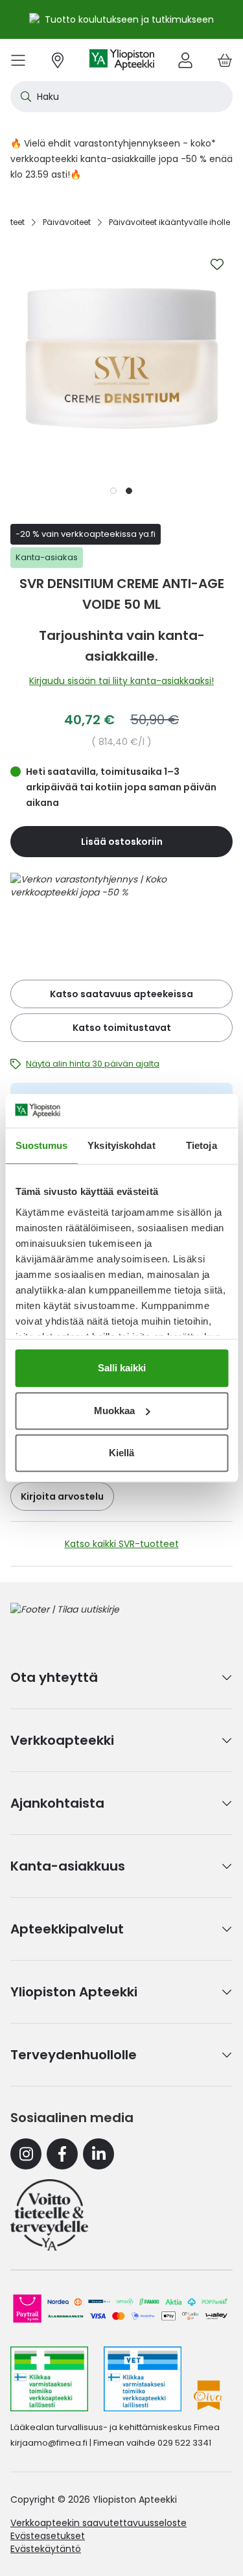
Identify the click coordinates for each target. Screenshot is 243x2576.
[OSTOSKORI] (225, 60)
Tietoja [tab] (202, 1145)
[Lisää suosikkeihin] (217, 265)
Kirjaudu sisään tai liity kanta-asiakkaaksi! (121, 681)
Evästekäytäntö (46, 2549)
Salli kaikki (122, 1368)
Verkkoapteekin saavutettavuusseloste (98, 2523)
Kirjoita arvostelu (62, 1496)
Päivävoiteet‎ (67, 222)
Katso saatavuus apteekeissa (121, 994)
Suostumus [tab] (42, 1145)
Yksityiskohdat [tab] (121, 1145)
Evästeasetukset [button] (48, 2536)
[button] (114, 490)
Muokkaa (114, 1411)
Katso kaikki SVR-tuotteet (122, 1544)
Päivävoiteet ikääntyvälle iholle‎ (169, 222)
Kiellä (121, 1453)
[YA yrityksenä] (49, 2215)
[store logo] (122, 60)
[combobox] (121, 97)
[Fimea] (49, 2379)
